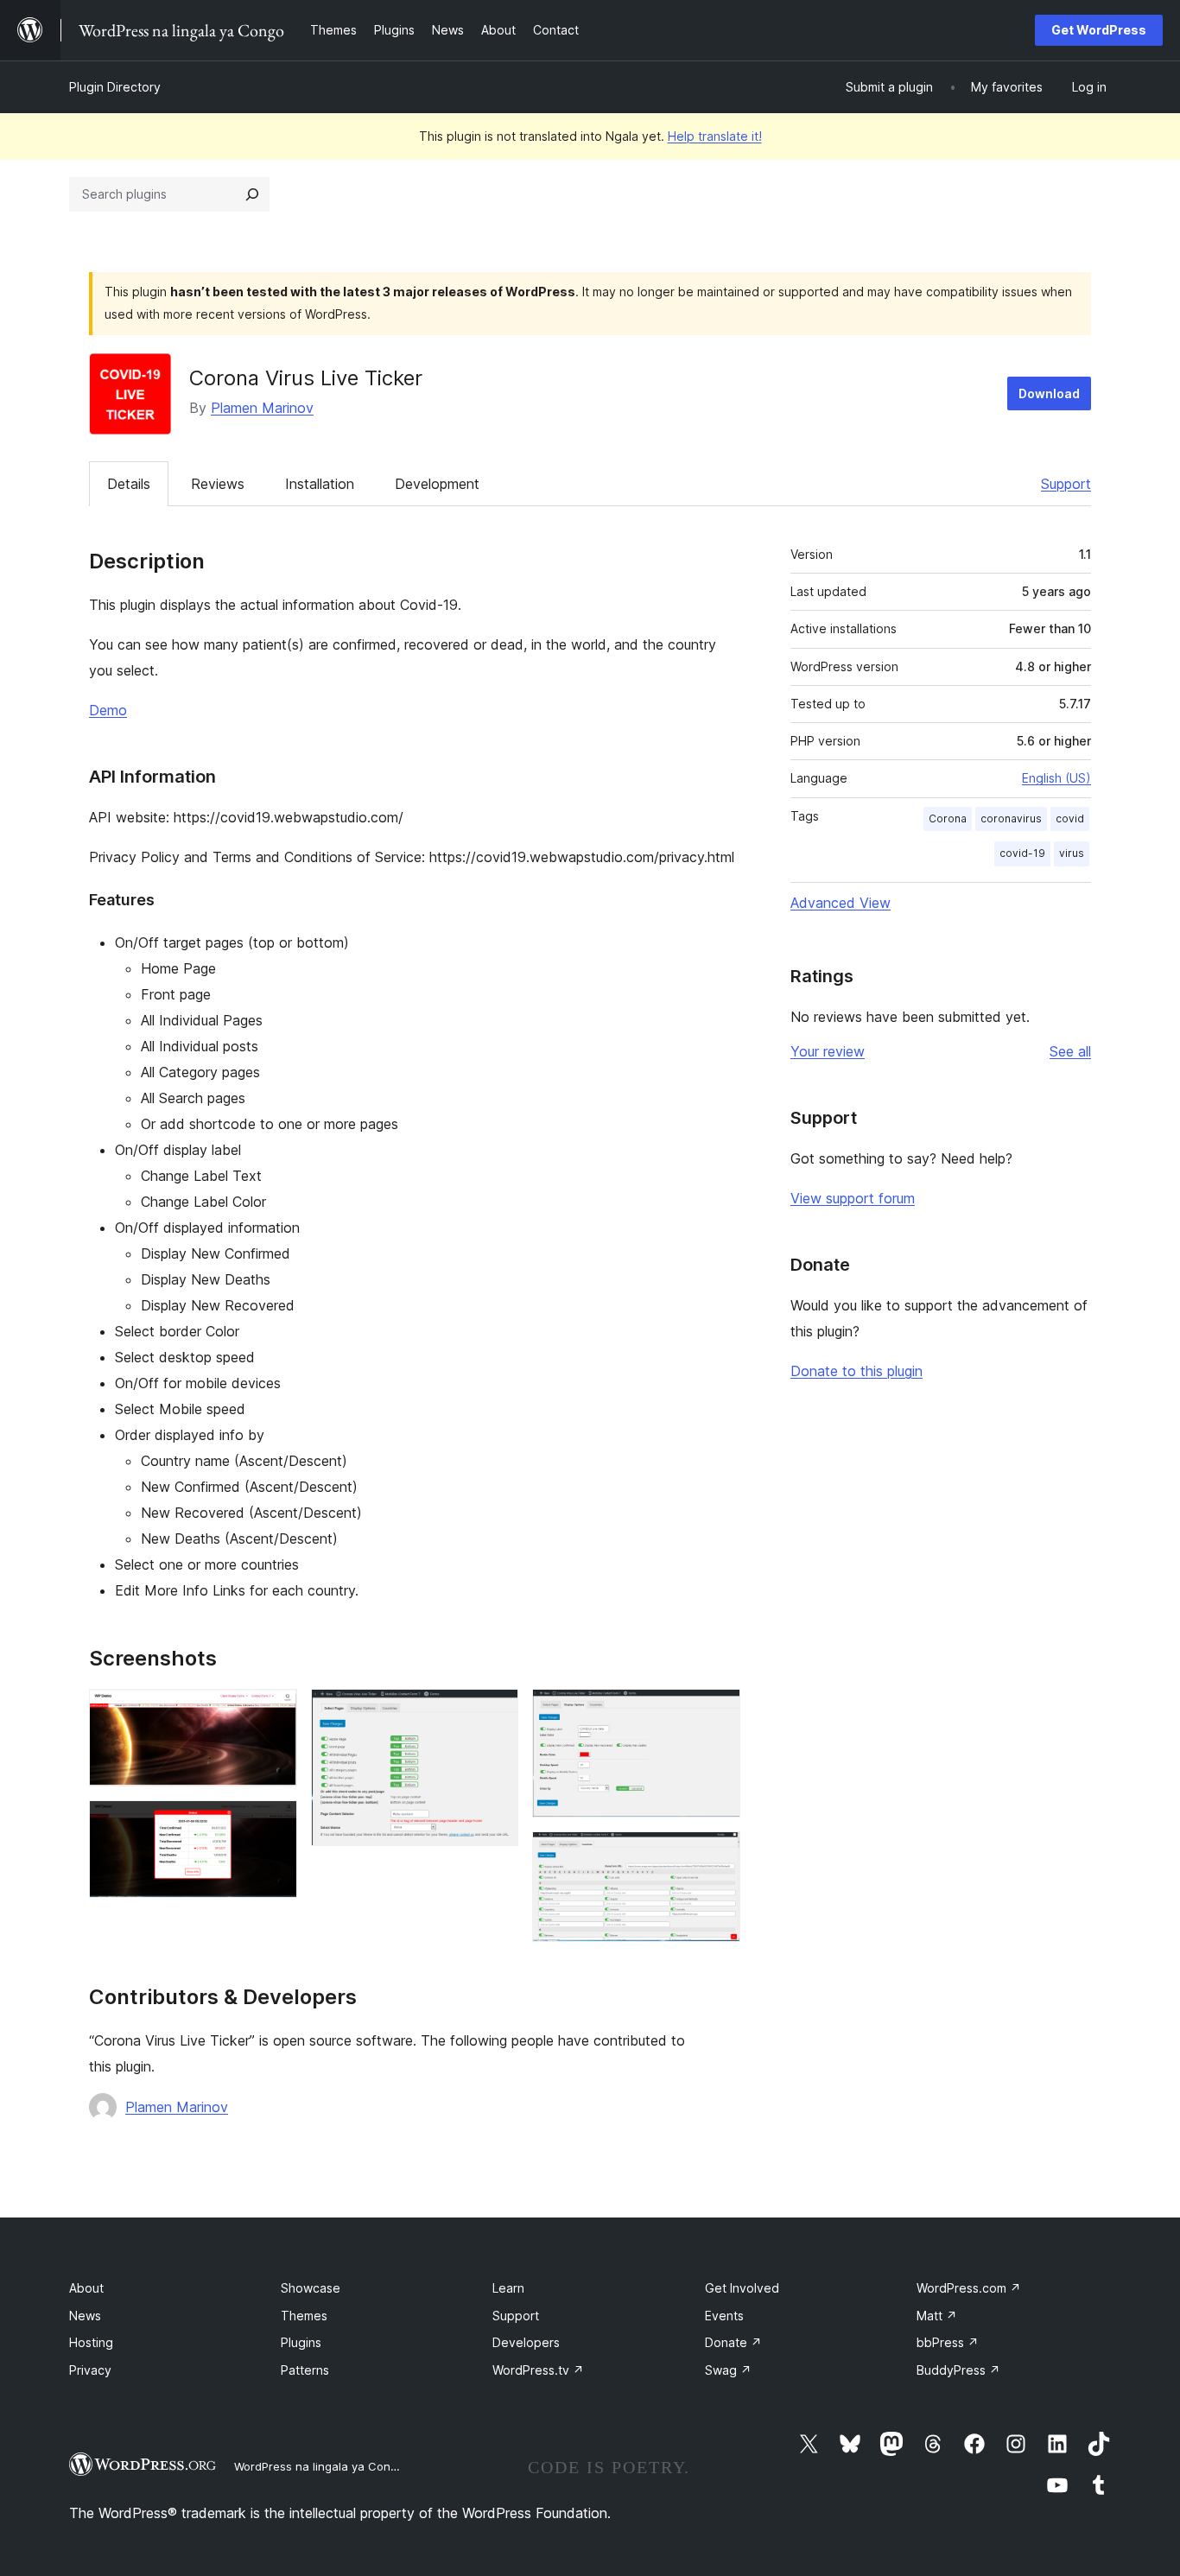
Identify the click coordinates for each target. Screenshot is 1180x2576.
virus (1072, 853)
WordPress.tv (538, 2370)
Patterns (305, 2370)
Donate (733, 2342)
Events (724, 2316)
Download (1049, 393)
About (86, 2288)
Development (437, 484)
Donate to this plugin (856, 1371)
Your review (828, 1051)
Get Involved (742, 2288)
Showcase (311, 2288)
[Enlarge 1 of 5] (274, 1712)
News (85, 2316)
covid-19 (1022, 853)
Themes (304, 2316)
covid (1070, 818)
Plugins (301, 2342)
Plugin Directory (115, 87)
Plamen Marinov (262, 408)
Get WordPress (1099, 30)
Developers (526, 2342)
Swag (728, 2370)
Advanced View (841, 903)
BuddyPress (958, 2370)
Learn (508, 2288)
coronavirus (1011, 818)
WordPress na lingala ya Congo (319, 2466)
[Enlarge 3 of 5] (495, 1712)
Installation (320, 484)
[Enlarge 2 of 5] (274, 1824)
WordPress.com (969, 2288)
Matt (937, 2316)
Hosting (91, 2342)
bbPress (948, 2342)
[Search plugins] (252, 194)
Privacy (90, 2370)
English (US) (1056, 778)
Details (129, 484)
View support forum (853, 1198)
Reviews (218, 484)
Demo (108, 710)
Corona (948, 818)
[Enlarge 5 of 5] (717, 1855)
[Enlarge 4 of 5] (717, 1712)
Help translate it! (715, 136)
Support (1066, 484)
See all (1070, 1051)
